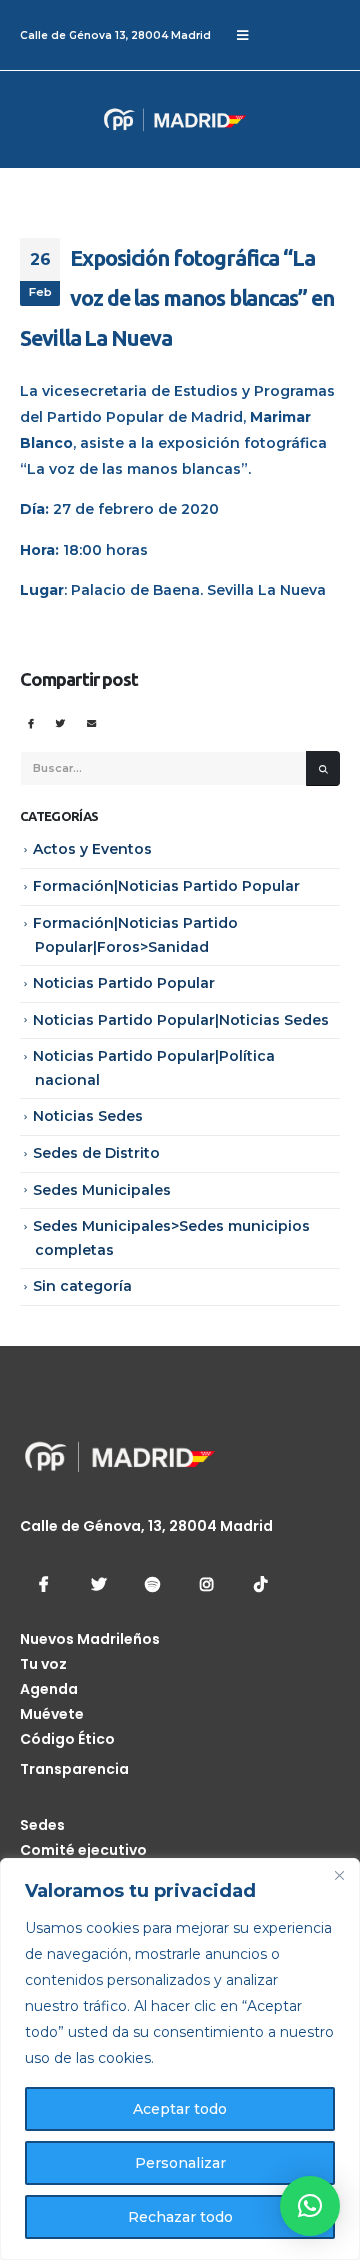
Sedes (42, 1825)
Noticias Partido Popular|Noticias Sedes (181, 1020)
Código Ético (67, 1739)
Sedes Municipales (102, 1190)
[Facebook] (44, 1584)
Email (91, 723)
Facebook (30, 723)
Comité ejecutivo (83, 1850)
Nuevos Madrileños (90, 1639)
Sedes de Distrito (96, 1153)
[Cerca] (339, 1875)
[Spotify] (152, 1584)
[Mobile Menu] (242, 35)
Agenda (49, 1689)
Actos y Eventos (92, 849)
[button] (310, 2206)
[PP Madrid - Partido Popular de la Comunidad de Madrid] (95, 119)
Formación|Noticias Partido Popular (166, 886)
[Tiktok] (260, 1584)
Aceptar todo (180, 2109)
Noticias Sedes (88, 1116)
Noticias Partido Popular (124, 983)
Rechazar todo (180, 2217)
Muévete (52, 1714)
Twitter (60, 723)
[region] (180, 2059)
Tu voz (43, 1664)
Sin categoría (82, 1286)
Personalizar (180, 2163)
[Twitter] (98, 1584)
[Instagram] (206, 1584)
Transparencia (74, 1769)
